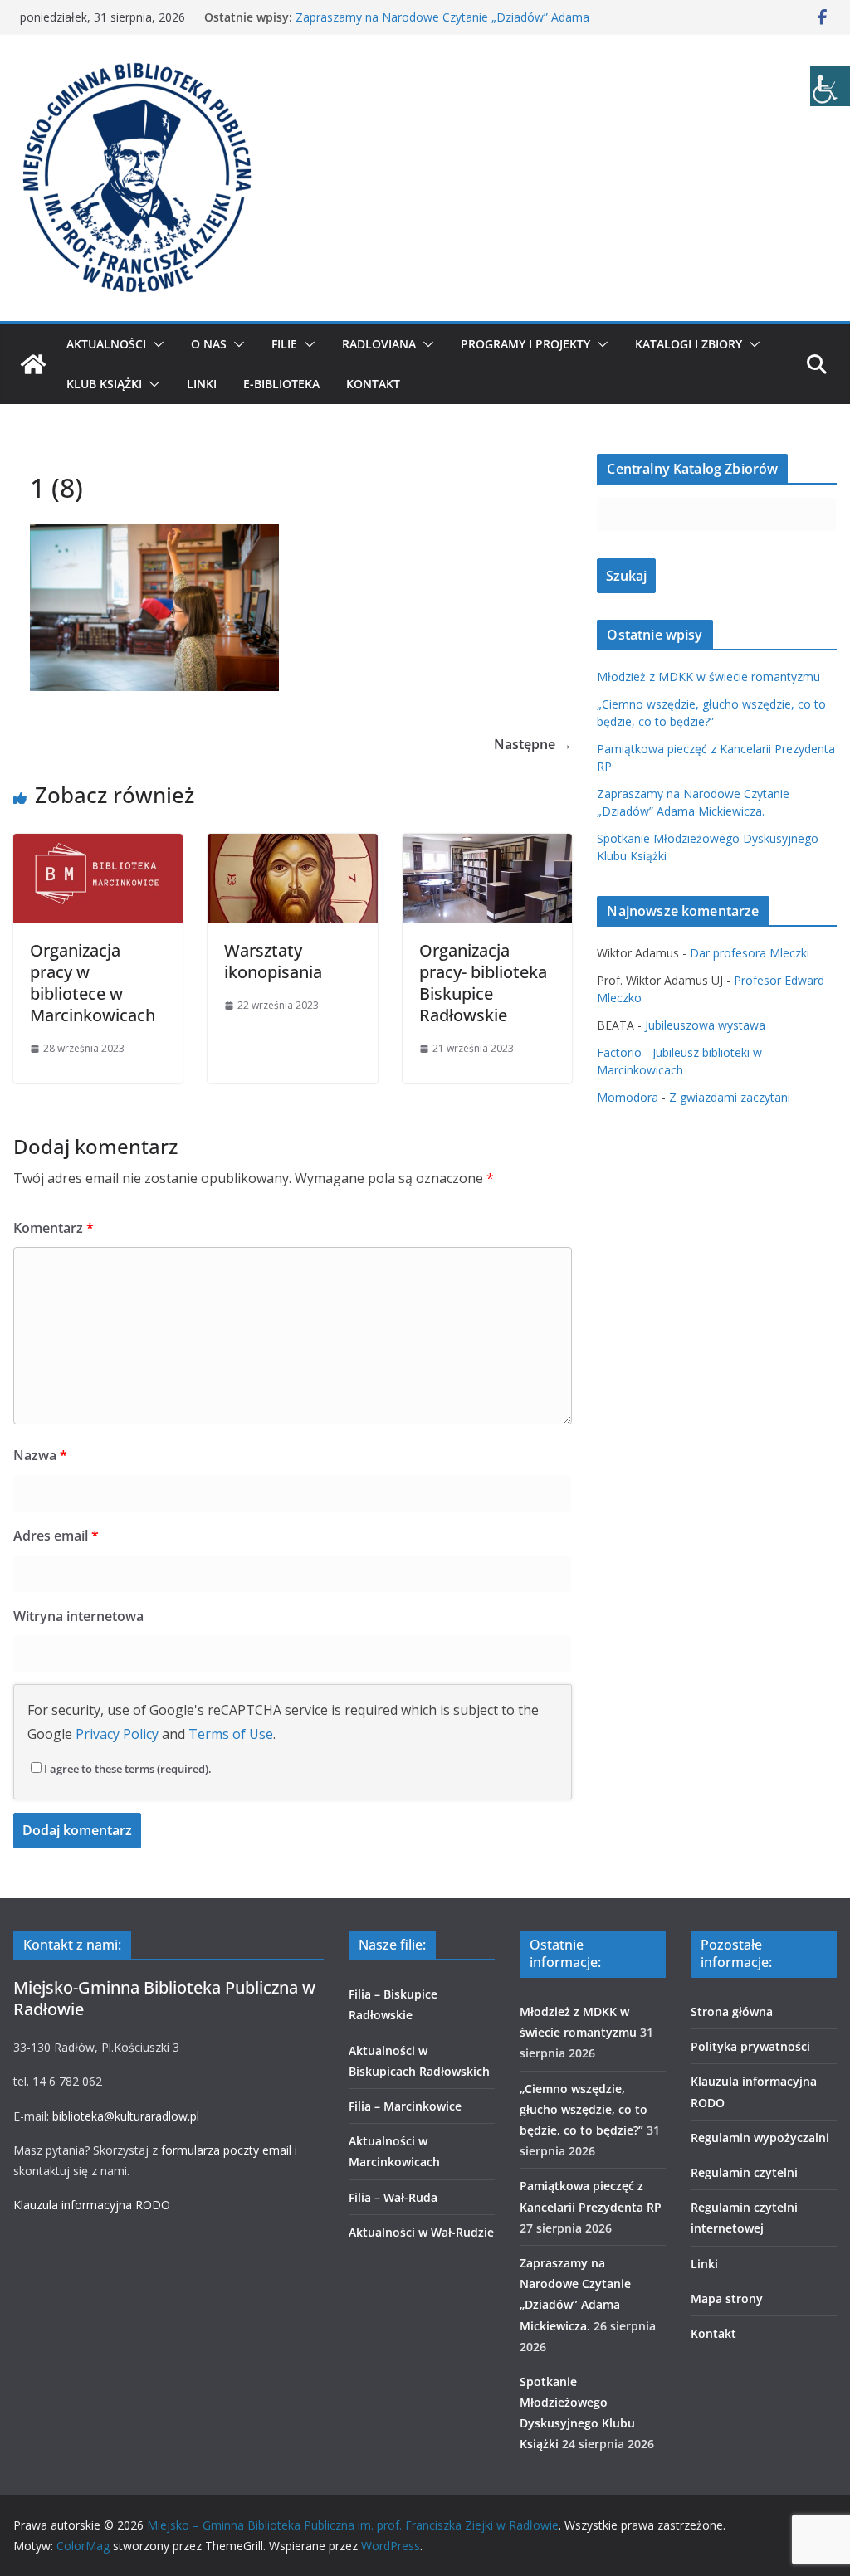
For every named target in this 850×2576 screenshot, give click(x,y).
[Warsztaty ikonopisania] (292, 845)
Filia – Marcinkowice (405, 2106)
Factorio (619, 1052)
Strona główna (732, 2011)
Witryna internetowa (78, 1616)
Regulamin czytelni (744, 2172)
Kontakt (373, 384)
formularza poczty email (226, 2150)
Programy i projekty (525, 344)
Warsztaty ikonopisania (273, 961)
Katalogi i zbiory (689, 344)
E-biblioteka (281, 384)
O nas (209, 344)
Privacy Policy (117, 1734)
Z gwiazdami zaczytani (730, 1097)
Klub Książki (104, 384)
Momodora (628, 1097)
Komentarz (54, 1228)
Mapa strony (727, 2298)
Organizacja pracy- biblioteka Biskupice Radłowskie (483, 983)
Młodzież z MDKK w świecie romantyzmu (708, 677)
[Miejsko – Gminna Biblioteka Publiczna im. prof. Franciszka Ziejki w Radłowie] (33, 364)
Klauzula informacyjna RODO (92, 2205)
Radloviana (379, 344)
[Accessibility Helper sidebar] (830, 86)
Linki (202, 384)
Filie (284, 344)
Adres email (56, 1536)
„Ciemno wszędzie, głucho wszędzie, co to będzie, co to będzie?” (584, 2109)
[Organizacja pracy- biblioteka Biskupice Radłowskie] (487, 845)
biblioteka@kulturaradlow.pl (126, 2116)
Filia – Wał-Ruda (393, 2197)
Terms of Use (231, 1734)
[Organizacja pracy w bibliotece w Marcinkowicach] (98, 845)
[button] (155, 344)
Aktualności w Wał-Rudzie (421, 2232)
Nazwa (40, 1455)
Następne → (533, 744)
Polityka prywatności (750, 2046)
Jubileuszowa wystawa (705, 1025)
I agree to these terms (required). (128, 1769)
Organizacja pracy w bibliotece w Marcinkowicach (93, 983)
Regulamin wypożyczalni (760, 2138)
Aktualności (106, 344)
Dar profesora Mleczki (750, 953)
